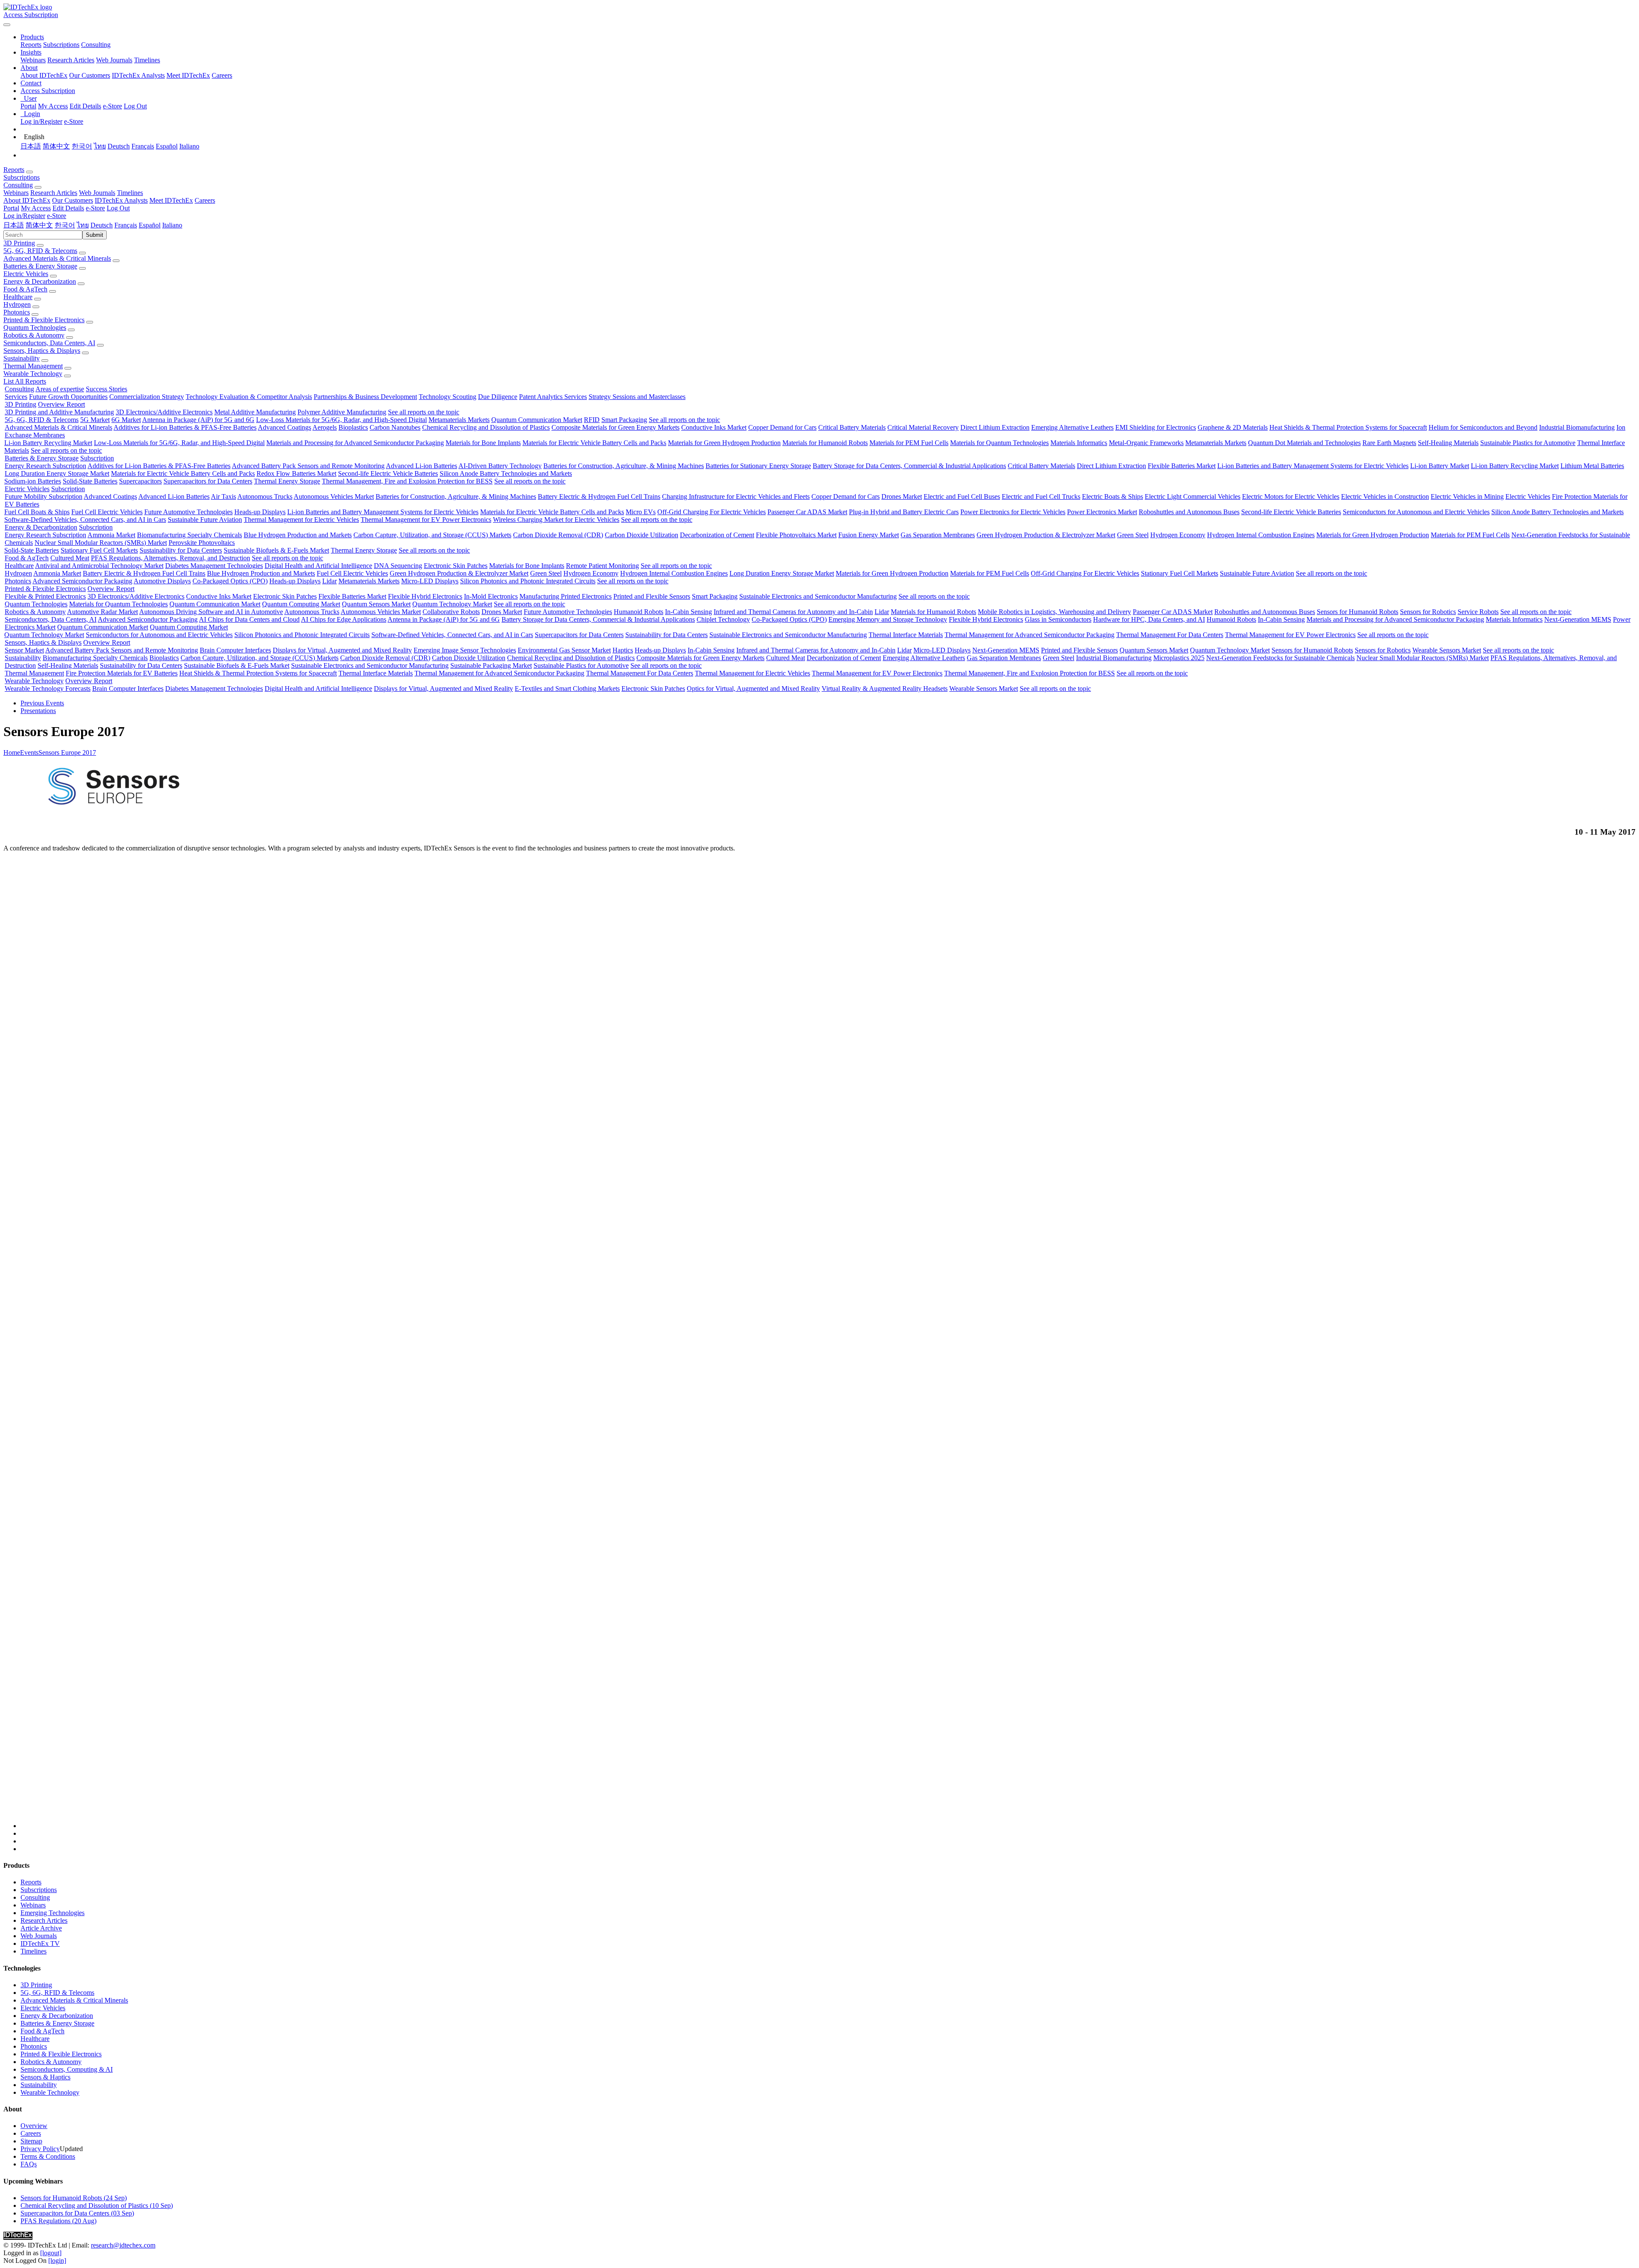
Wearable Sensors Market (1447, 650)
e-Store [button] (95, 208)
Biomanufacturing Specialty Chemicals (190, 535)
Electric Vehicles (26, 274)
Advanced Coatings (284, 427)
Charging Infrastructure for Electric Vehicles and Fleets (736, 496)
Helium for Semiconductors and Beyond (1483, 427)
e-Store (112, 106)
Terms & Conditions (48, 2156)
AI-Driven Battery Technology (500, 466)
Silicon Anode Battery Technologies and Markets (506, 473)
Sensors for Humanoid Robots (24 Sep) (74, 2198)
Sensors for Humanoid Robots (1358, 612)
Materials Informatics (1079, 443)
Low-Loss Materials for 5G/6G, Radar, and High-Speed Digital (341, 420)
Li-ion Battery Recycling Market (48, 443)
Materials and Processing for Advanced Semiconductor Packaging (355, 443)
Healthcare (18, 297)
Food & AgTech (25, 289)
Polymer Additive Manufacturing (342, 412)
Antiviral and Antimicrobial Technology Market (99, 566)
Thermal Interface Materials (906, 635)
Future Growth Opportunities (68, 397)
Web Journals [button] (97, 193)
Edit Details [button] (68, 208)
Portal (28, 106)
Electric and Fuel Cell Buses (962, 496)
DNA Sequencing (398, 566)
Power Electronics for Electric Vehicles (1013, 512)
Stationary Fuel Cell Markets (99, 550)
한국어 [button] (65, 225)
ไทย (100, 146)
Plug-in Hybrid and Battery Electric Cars (904, 512)
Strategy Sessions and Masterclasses (637, 397)
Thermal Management (33, 366)
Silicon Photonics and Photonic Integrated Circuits (528, 581)
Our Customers (90, 75)
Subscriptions (61, 45)
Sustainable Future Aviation (205, 520)
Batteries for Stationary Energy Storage (758, 466)
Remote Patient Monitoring (602, 566)
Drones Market (902, 496)
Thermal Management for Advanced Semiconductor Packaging (1029, 635)
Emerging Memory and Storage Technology (888, 619)
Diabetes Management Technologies (214, 566)
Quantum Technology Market (452, 604)
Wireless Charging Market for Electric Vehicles (556, 520)
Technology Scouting (448, 397)
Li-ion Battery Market (1440, 466)
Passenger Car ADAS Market (807, 512)
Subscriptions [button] (22, 177)
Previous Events (42, 703)
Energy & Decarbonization (40, 281)
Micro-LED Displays (430, 581)
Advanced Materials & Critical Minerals (57, 258)
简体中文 (56, 146)
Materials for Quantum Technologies (999, 443)
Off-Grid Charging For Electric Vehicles (712, 512)
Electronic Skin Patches (456, 566)
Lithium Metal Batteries (1592, 466)
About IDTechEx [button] (27, 200)
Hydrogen (17, 304)
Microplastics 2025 (1179, 658)
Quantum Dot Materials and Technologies (1304, 443)
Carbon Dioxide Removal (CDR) (558, 535)
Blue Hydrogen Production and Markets (298, 535)
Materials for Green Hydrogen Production (724, 443)
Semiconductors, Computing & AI (67, 2069)
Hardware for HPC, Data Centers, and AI (1149, 619)
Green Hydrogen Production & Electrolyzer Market (1046, 535)
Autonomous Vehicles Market (334, 496)
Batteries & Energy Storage (40, 266)
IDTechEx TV (40, 1943)
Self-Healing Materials (1448, 443)
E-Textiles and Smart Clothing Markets (567, 689)
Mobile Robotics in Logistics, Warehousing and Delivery (1054, 612)
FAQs (29, 2164)
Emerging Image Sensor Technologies (465, 650)
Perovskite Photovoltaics (202, 543)
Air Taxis (223, 496)
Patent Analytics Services (553, 397)
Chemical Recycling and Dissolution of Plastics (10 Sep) (97, 2205)
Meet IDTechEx (188, 75)
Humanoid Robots (639, 612)
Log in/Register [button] (24, 216)
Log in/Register (41, 121)
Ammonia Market (111, 535)
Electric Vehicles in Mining (1467, 496)
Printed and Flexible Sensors (652, 596)
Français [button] (126, 225)
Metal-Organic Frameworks (1146, 443)
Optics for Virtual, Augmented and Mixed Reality (753, 689)
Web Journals (114, 60)
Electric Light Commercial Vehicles (1193, 496)
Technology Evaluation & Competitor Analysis (249, 397)
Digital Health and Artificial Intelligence (318, 566)
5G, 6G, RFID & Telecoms (40, 251)
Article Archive (41, 1928)
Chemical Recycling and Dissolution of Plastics (486, 427)
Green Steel (1133, 535)
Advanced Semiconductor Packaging (82, 581)
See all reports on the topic (424, 412)
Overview (34, 2126)
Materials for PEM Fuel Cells (909, 443)
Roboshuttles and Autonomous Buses (1189, 512)
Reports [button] (14, 170)
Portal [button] (11, 208)
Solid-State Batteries (90, 481)
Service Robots (1478, 612)
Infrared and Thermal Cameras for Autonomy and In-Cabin (793, 612)
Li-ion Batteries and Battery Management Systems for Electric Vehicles (1313, 466)
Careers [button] (205, 200)
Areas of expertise (60, 389)
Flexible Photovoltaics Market (796, 535)
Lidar (330, 581)
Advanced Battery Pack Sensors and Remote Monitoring (308, 466)
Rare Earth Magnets (1389, 443)
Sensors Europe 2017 (67, 753)
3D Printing (19, 243)
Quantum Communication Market (537, 420)
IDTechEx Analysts (138, 75)
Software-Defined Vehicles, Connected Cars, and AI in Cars (85, 520)
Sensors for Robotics (1428, 612)
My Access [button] (36, 208)
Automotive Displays (162, 581)
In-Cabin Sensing (688, 612)
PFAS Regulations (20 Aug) (58, 2221)
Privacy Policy (40, 2149)
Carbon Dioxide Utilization (642, 535)
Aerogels (325, 427)
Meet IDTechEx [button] (171, 200)
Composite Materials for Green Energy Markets (615, 427)
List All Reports (25, 381)
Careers (222, 75)
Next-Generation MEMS (1578, 619)
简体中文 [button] (39, 225)
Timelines (147, 60)
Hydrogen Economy (1178, 535)
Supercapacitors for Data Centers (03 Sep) (77, 2213)
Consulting (96, 45)
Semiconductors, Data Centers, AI (49, 343)
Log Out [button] (118, 208)
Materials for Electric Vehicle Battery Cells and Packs (594, 443)
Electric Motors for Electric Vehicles (1291, 496)
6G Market (126, 420)
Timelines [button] (130, 193)
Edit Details (85, 106)
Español (167, 146)
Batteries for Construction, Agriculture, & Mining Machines (624, 466)
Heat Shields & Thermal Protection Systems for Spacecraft (1348, 427)
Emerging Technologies (52, 1913)
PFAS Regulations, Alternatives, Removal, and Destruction (171, 558)
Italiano (189, 146)
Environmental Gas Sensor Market (564, 650)
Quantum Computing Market (301, 604)
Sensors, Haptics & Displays (42, 351)
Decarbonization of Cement (717, 535)
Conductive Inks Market (714, 427)
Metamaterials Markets (459, 420)
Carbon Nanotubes (395, 427)
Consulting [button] (18, 185)
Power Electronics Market (1102, 512)
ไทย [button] (83, 225)
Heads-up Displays (260, 512)
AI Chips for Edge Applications (344, 619)
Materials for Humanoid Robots (825, 443)
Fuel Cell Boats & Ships (37, 512)
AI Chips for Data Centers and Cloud (249, 619)
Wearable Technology (33, 374)
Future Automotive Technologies (188, 512)
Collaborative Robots (451, 612)
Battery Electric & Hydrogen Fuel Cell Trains (599, 496)
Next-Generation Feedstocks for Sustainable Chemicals (1280, 658)
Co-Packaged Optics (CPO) (230, 581)
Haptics (623, 650)
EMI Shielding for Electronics (1156, 427)
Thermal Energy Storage (287, 481)
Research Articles (71, 60)
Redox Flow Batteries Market (296, 473)
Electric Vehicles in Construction (1385, 496)
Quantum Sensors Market (376, 604)
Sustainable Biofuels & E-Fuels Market (276, 550)
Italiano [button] (172, 225)
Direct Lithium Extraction (995, 427)
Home (12, 753)
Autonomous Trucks (265, 496)
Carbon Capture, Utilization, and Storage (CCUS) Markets (432, 535)
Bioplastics (353, 427)
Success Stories (106, 389)
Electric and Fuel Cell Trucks (1041, 496)
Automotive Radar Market (102, 612)
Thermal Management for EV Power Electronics (426, 520)
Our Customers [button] (73, 200)
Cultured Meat (70, 558)
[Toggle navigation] (7, 25)
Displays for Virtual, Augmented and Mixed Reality (342, 650)
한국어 (82, 146)
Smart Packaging (624, 420)
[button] (32, 37)
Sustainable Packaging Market (491, 665)
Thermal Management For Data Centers (1170, 635)
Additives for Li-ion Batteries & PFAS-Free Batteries (185, 427)
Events (29, 753)
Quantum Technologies (35, 328)
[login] (57, 2261)
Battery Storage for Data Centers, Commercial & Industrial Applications (909, 466)
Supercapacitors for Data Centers (208, 481)
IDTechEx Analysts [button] (121, 200)
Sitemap (31, 2141)
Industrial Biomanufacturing (1577, 427)
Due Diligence (498, 397)
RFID (592, 420)
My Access (53, 106)
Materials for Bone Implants (483, 443)
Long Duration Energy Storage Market (57, 473)
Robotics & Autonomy (34, 335)
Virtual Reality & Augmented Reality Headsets (885, 689)
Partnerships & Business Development (365, 397)
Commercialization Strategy (147, 397)
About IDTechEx (44, 75)
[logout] (51, 2253)
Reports (31, 45)
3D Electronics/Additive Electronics (164, 412)
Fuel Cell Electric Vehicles (107, 512)
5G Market (95, 420)
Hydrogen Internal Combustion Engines (1261, 535)
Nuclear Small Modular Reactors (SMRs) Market (101, 543)
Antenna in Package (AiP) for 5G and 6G (198, 420)
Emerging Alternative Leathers (1072, 427)
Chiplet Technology (723, 619)
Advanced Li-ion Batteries (421, 466)
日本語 (31, 146)
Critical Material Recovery (923, 427)
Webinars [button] (16, 193)
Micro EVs (641, 512)
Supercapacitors (140, 481)
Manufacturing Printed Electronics (566, 596)
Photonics (17, 312)
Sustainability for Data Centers (181, 550)
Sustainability (22, 358)
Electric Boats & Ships (1113, 496)
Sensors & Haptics (45, 2077)
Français (143, 146)
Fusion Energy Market (869, 535)
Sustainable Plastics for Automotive (1528, 443)
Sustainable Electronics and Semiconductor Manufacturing (818, 596)
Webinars (33, 60)
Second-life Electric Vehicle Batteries (388, 473)
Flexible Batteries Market (1182, 466)
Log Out (135, 106)
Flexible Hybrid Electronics (425, 596)
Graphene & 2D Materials (1233, 427)
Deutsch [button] (102, 225)
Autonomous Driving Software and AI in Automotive (211, 612)
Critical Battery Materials (852, 427)
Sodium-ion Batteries (33, 481)
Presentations (38, 711)
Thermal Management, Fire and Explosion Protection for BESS (407, 481)
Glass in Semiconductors (1058, 619)
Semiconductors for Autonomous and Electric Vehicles (1416, 512)
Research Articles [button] (54, 193)
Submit (95, 235)
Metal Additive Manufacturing (255, 412)
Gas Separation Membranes (938, 535)
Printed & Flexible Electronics (44, 320)
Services (16, 397)
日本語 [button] (14, 225)
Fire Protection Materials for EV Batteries (122, 673)
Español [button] (150, 225)
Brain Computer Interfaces (235, 650)
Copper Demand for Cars (782, 427)
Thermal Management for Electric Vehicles (301, 520)
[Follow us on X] (828, 1344)
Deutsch (119, 146)
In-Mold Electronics (491, 596)
